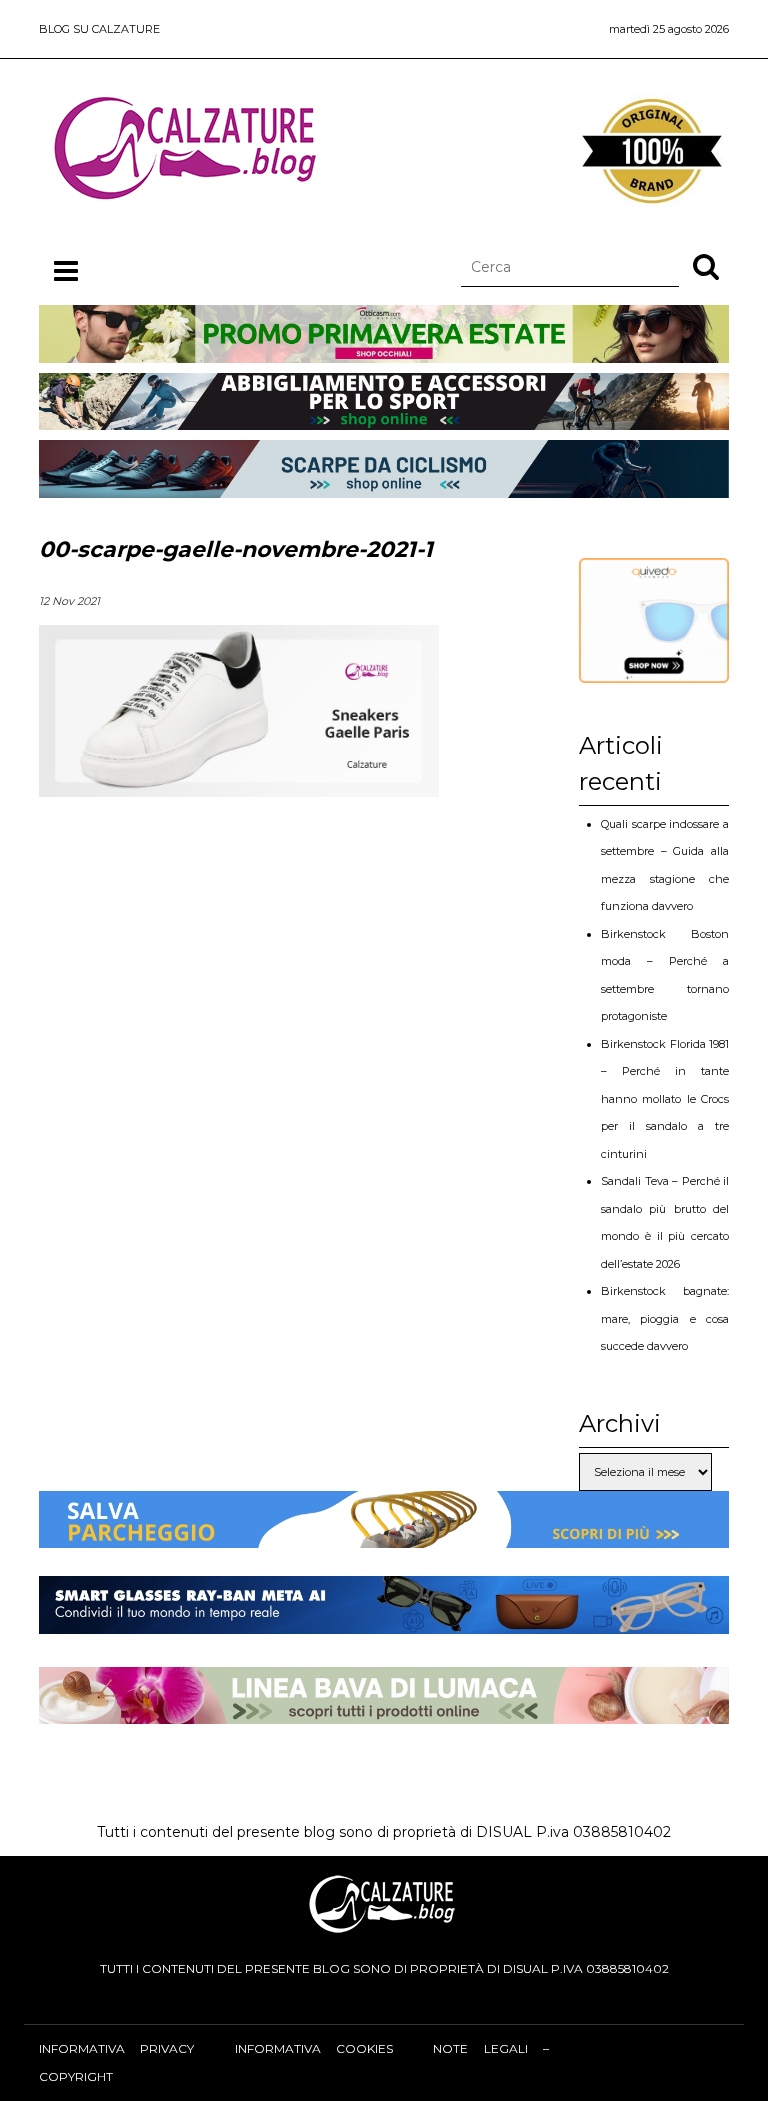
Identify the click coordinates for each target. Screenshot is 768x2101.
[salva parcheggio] (384, 1534)
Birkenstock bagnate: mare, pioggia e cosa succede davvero (665, 1318)
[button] (706, 266)
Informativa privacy (116, 2048)
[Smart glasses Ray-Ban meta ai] (384, 1620)
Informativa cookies (314, 2048)
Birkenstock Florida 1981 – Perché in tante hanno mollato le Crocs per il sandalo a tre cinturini (665, 1099)
